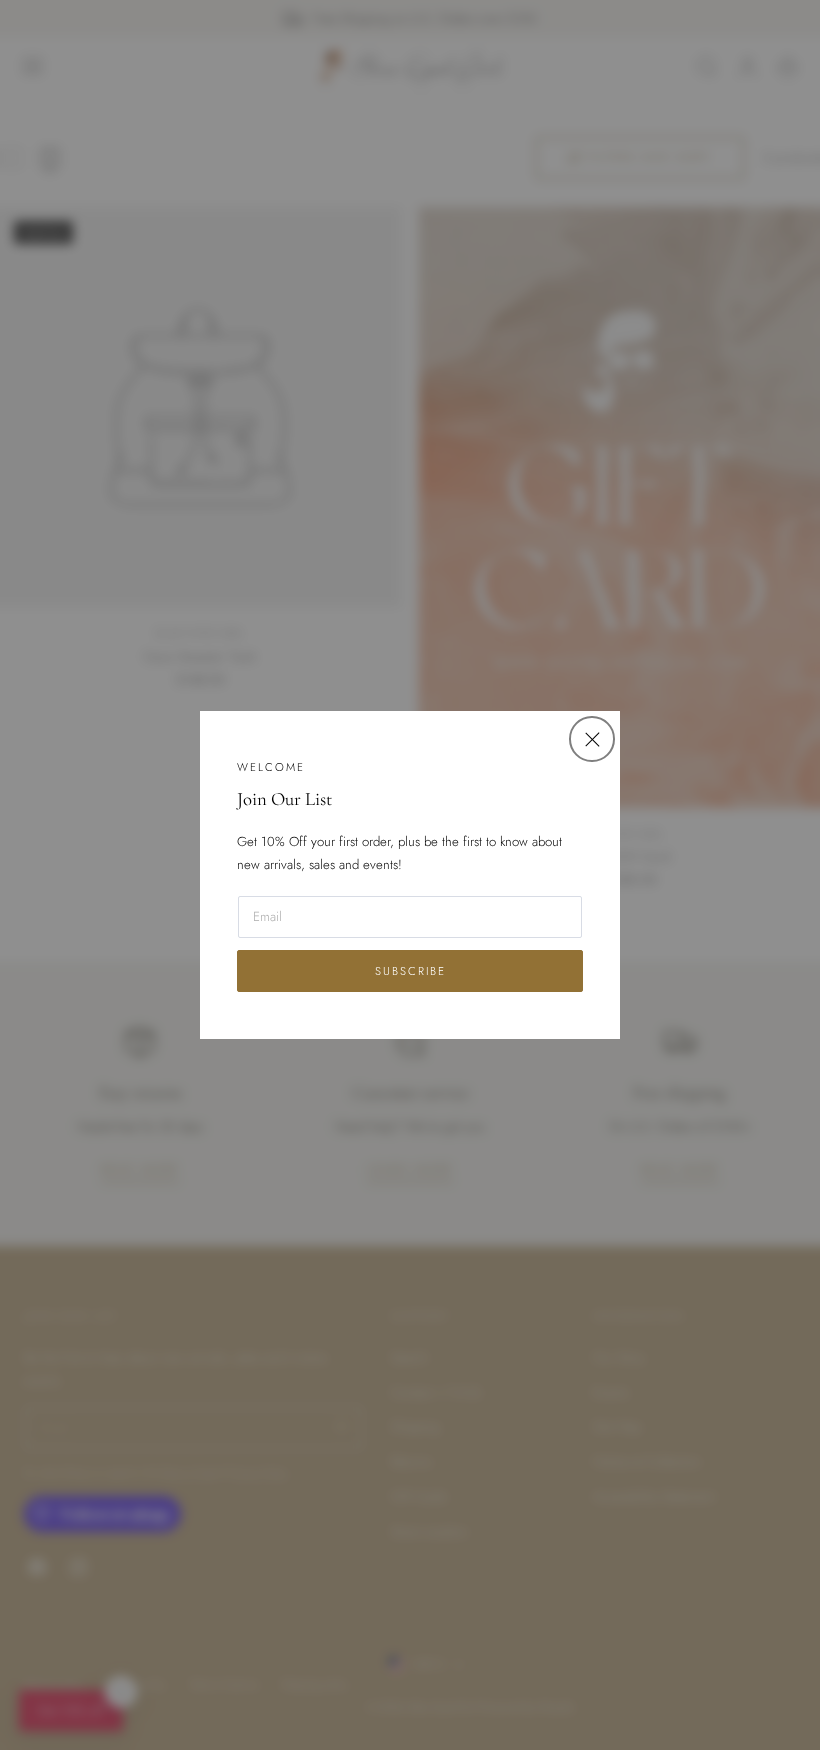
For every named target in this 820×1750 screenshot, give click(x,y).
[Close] (591, 738)
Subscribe (410, 971)
